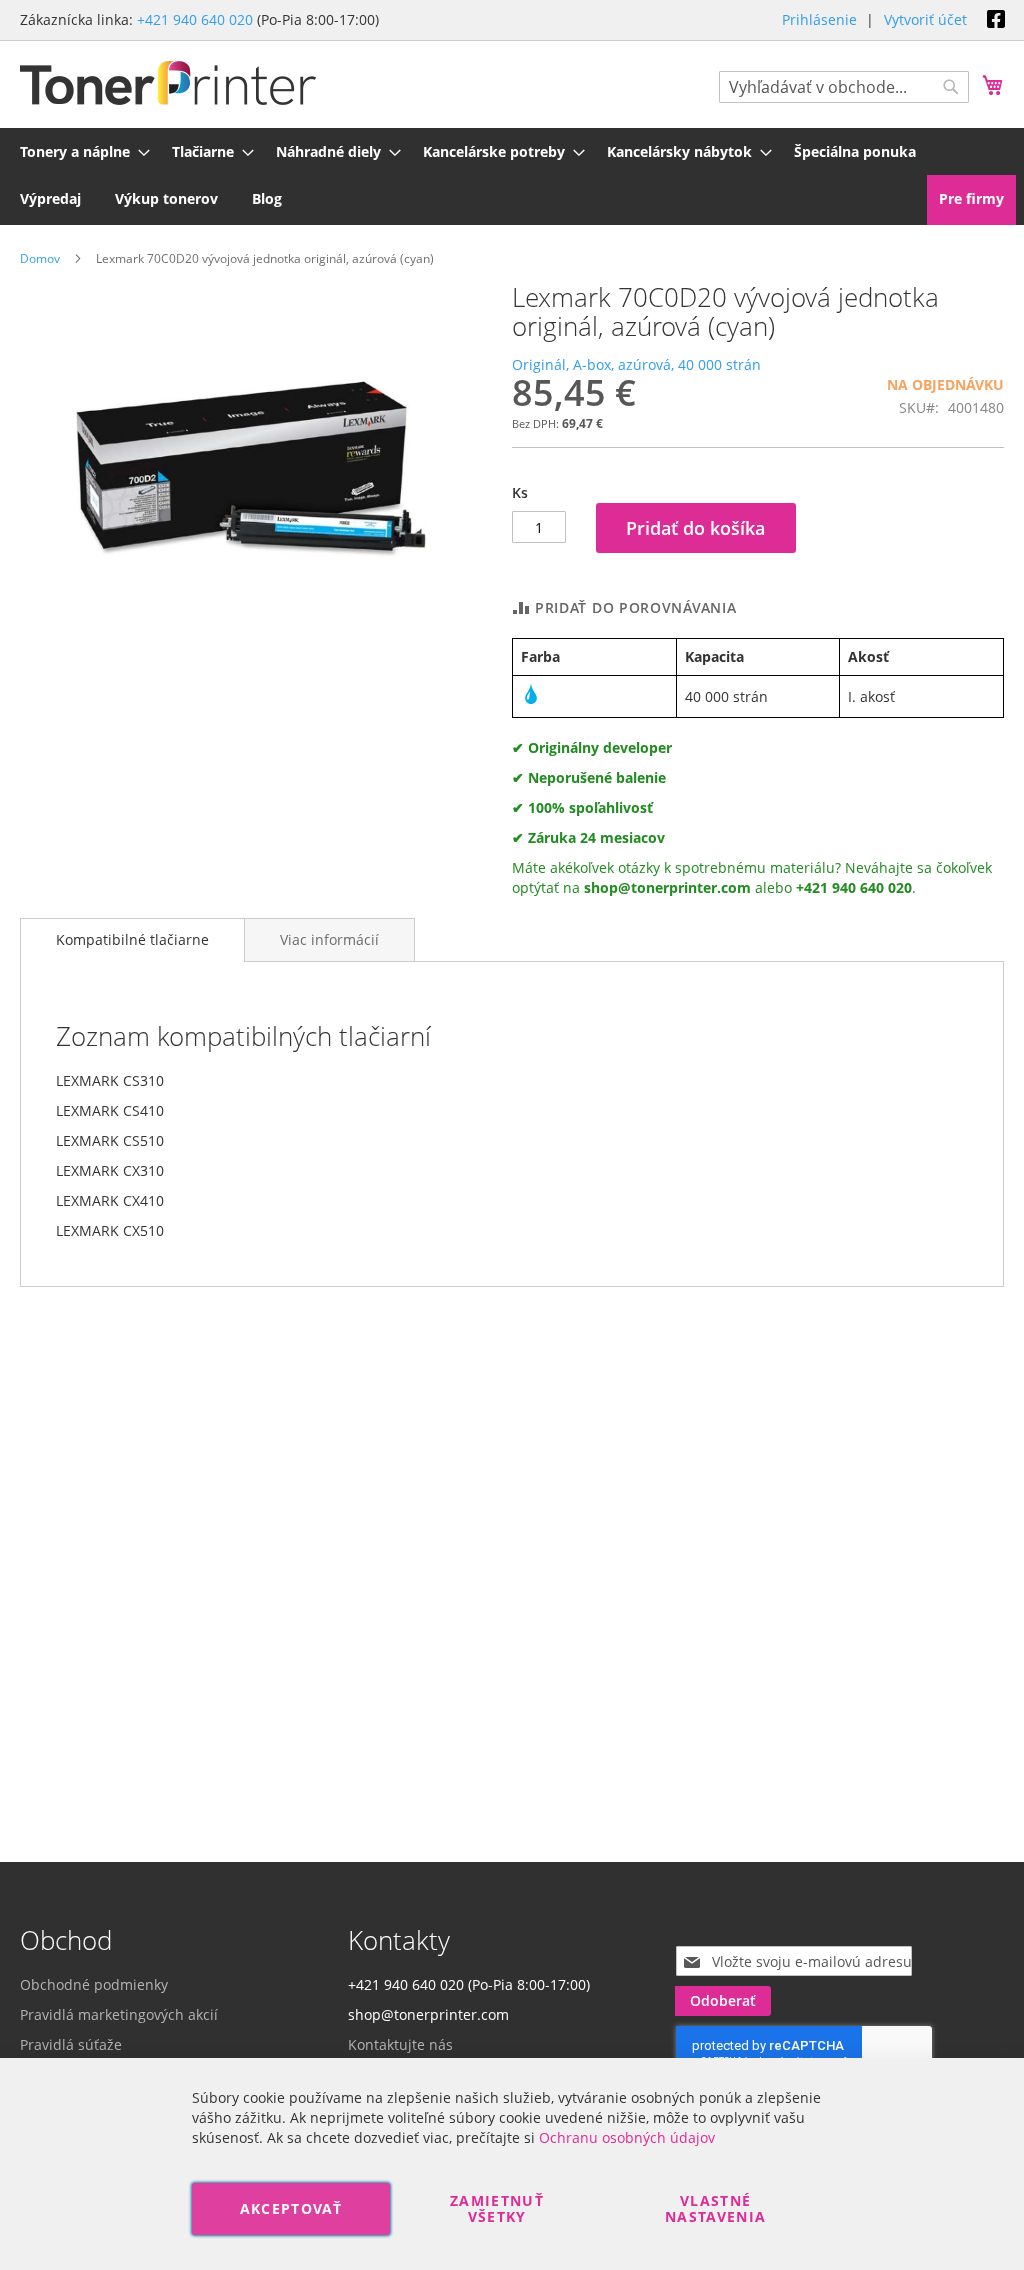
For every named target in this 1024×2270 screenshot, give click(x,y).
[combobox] (844, 87)
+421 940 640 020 (195, 19)
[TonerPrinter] (168, 83)
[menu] (512, 175)
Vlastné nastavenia (716, 2208)
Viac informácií (329, 939)
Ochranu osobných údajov (627, 2137)
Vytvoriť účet (925, 19)
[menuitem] (79, 151)
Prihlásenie (819, 19)
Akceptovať (291, 2208)
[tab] (132, 940)
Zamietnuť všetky (497, 2208)
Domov (40, 258)
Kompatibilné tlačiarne (132, 939)
